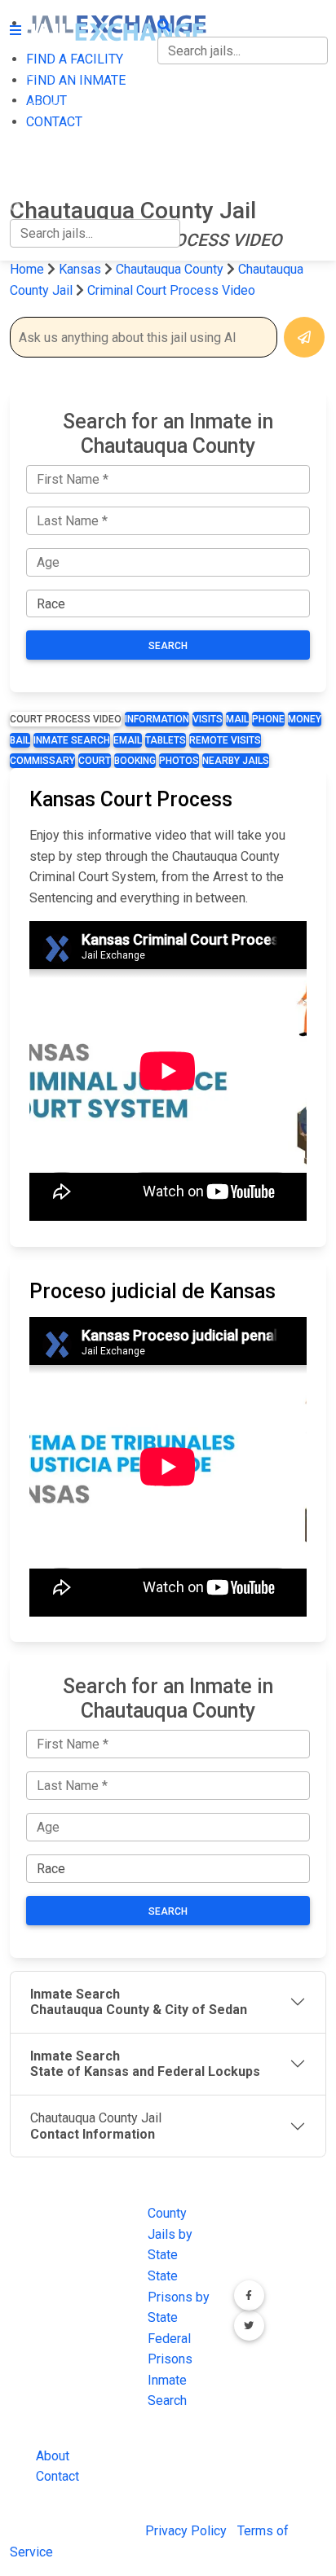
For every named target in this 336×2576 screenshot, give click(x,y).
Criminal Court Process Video (171, 290)
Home (27, 269)
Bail (20, 740)
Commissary (42, 761)
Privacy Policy (186, 2531)
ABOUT (30, 140)
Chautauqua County (171, 269)
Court (95, 761)
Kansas (80, 269)
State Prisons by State (179, 2297)
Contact (57, 2476)
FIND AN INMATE (60, 107)
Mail (237, 719)
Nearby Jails (236, 761)
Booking (135, 761)
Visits (208, 719)
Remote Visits (225, 740)
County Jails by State (170, 2234)
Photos (179, 761)
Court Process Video (66, 719)
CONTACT (38, 175)
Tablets (166, 740)
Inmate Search (72, 740)
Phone (268, 719)
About (53, 2456)
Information (157, 719)
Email (128, 740)
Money (305, 719)
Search (168, 646)
